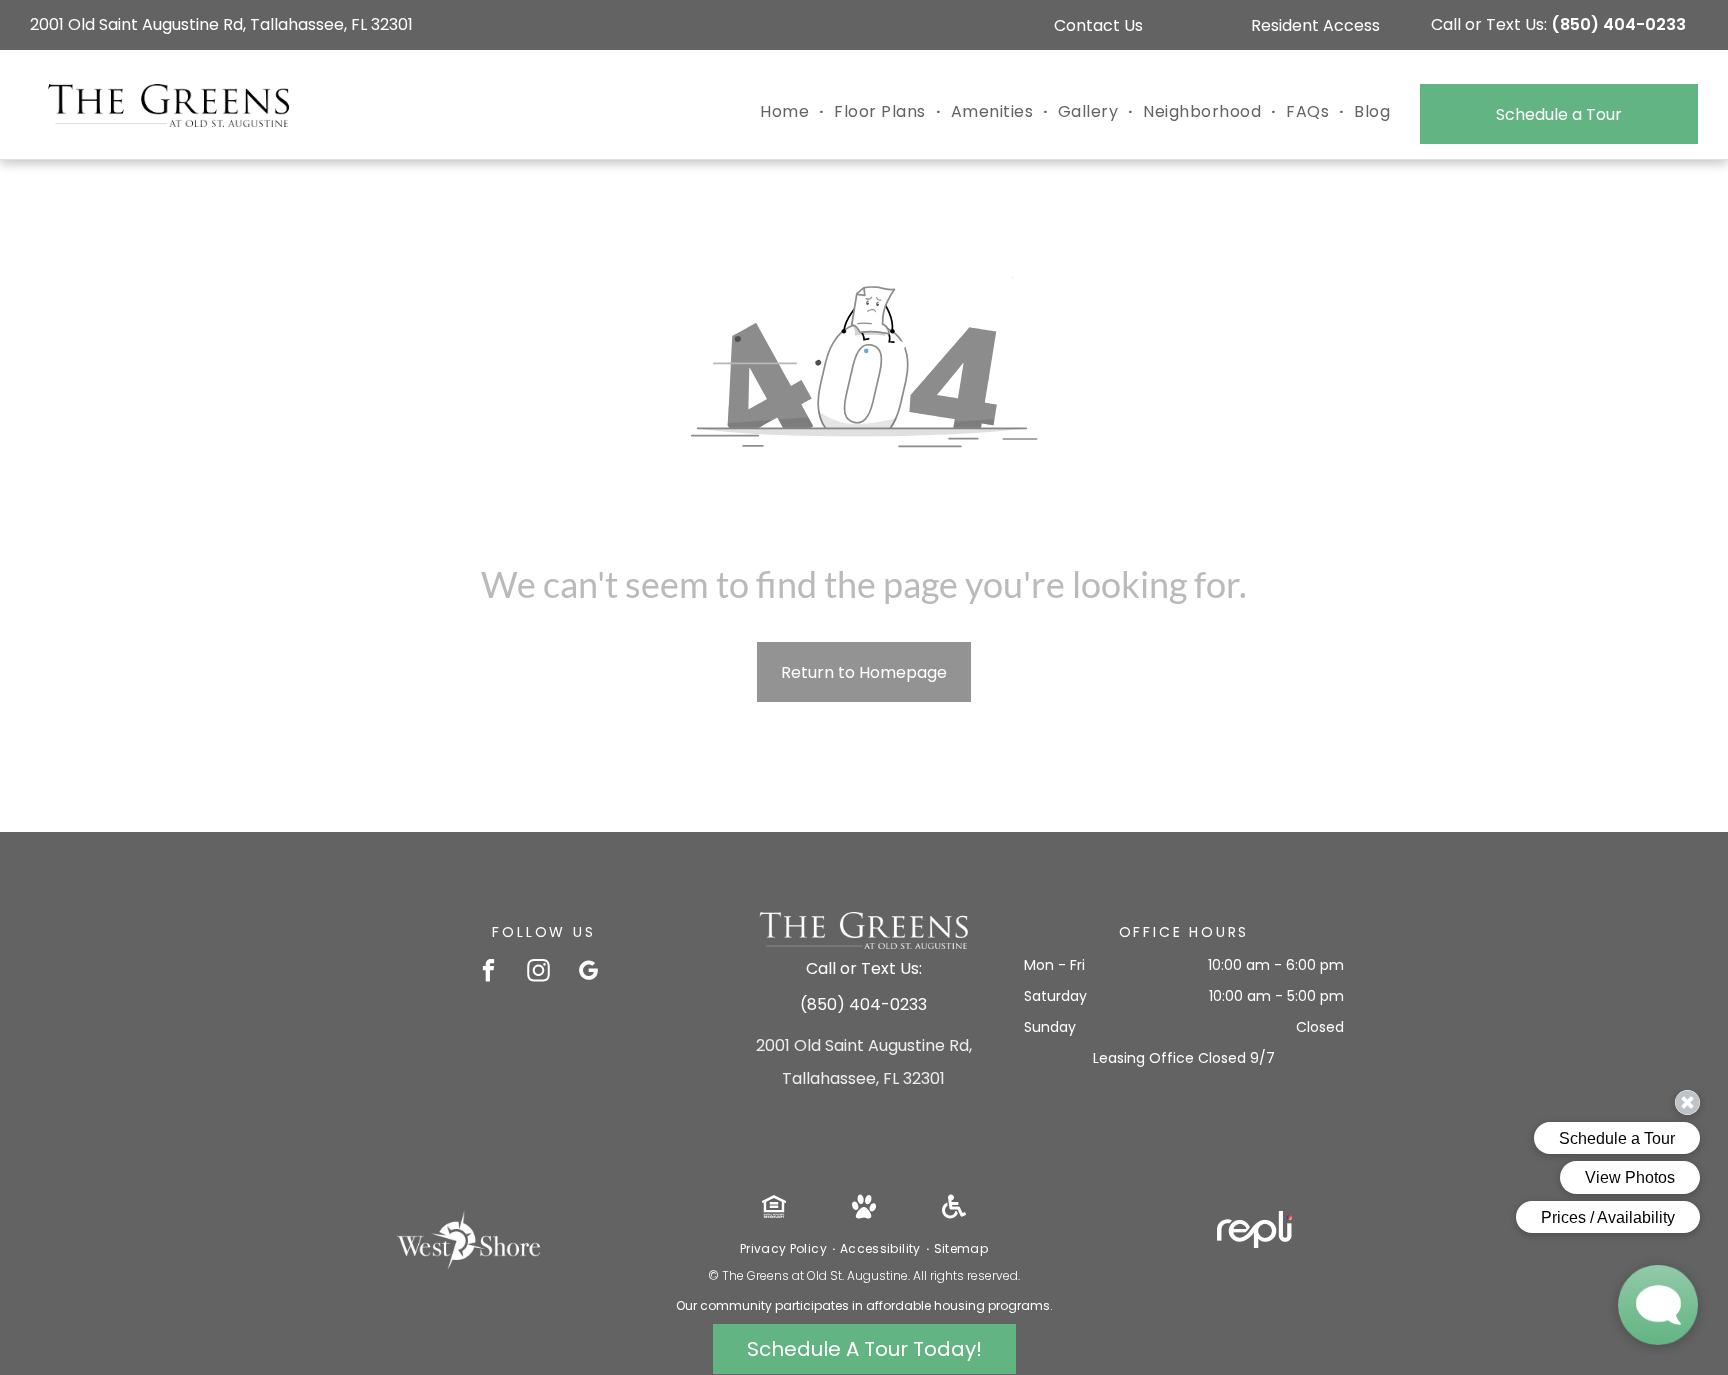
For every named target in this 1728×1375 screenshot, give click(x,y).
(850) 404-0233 (1618, 24)
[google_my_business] (588, 973)
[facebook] (488, 973)
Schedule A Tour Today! (864, 1349)
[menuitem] (787, 112)
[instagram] (538, 973)
